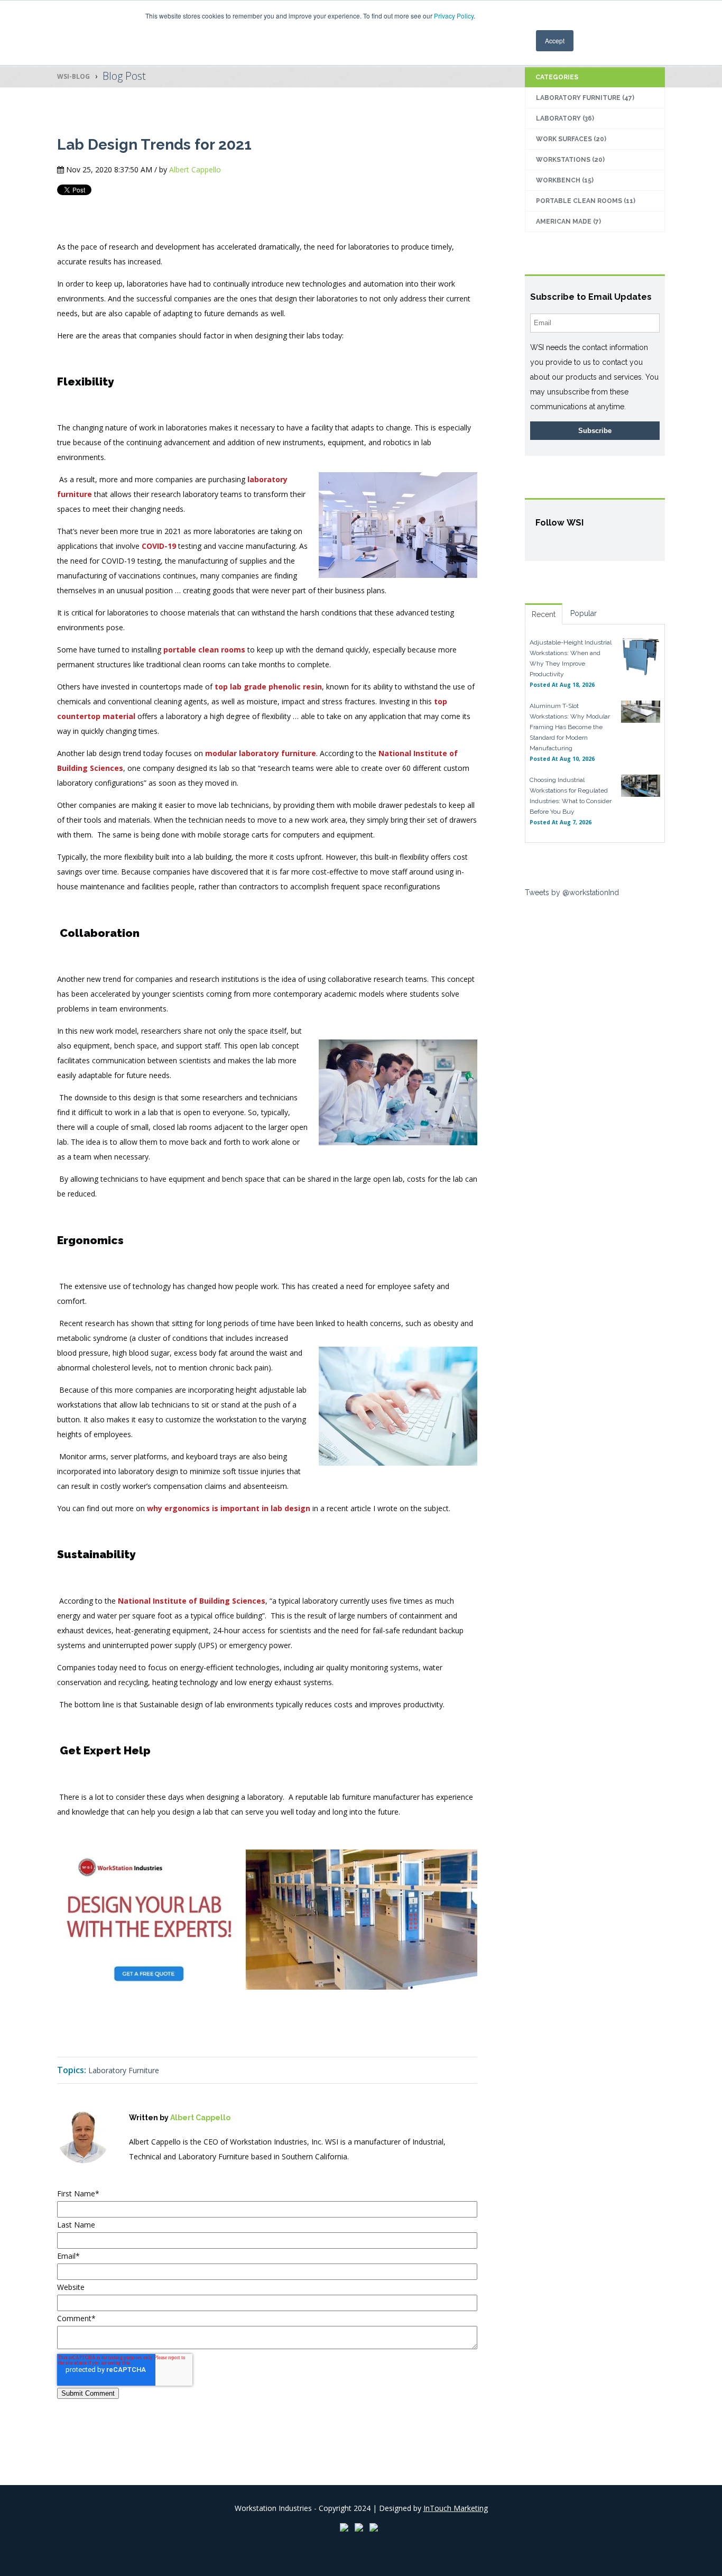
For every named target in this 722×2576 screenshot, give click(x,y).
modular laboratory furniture (261, 753)
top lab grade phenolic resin (268, 687)
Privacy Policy (454, 16)
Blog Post (124, 76)
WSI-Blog (73, 76)
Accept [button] (555, 40)
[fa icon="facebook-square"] (135, 2179)
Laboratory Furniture (124, 2070)
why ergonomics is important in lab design (229, 1508)
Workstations (570, 160)
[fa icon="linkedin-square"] (150, 2179)
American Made (568, 222)
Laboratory (565, 118)
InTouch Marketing (456, 2508)
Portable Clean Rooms (586, 201)
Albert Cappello (195, 169)
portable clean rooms (204, 650)
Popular (584, 613)
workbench (565, 180)
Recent (544, 614)
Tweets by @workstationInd (572, 893)
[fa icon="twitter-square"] (165, 2179)
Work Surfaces (571, 139)
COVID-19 (159, 546)
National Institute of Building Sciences (192, 1601)
